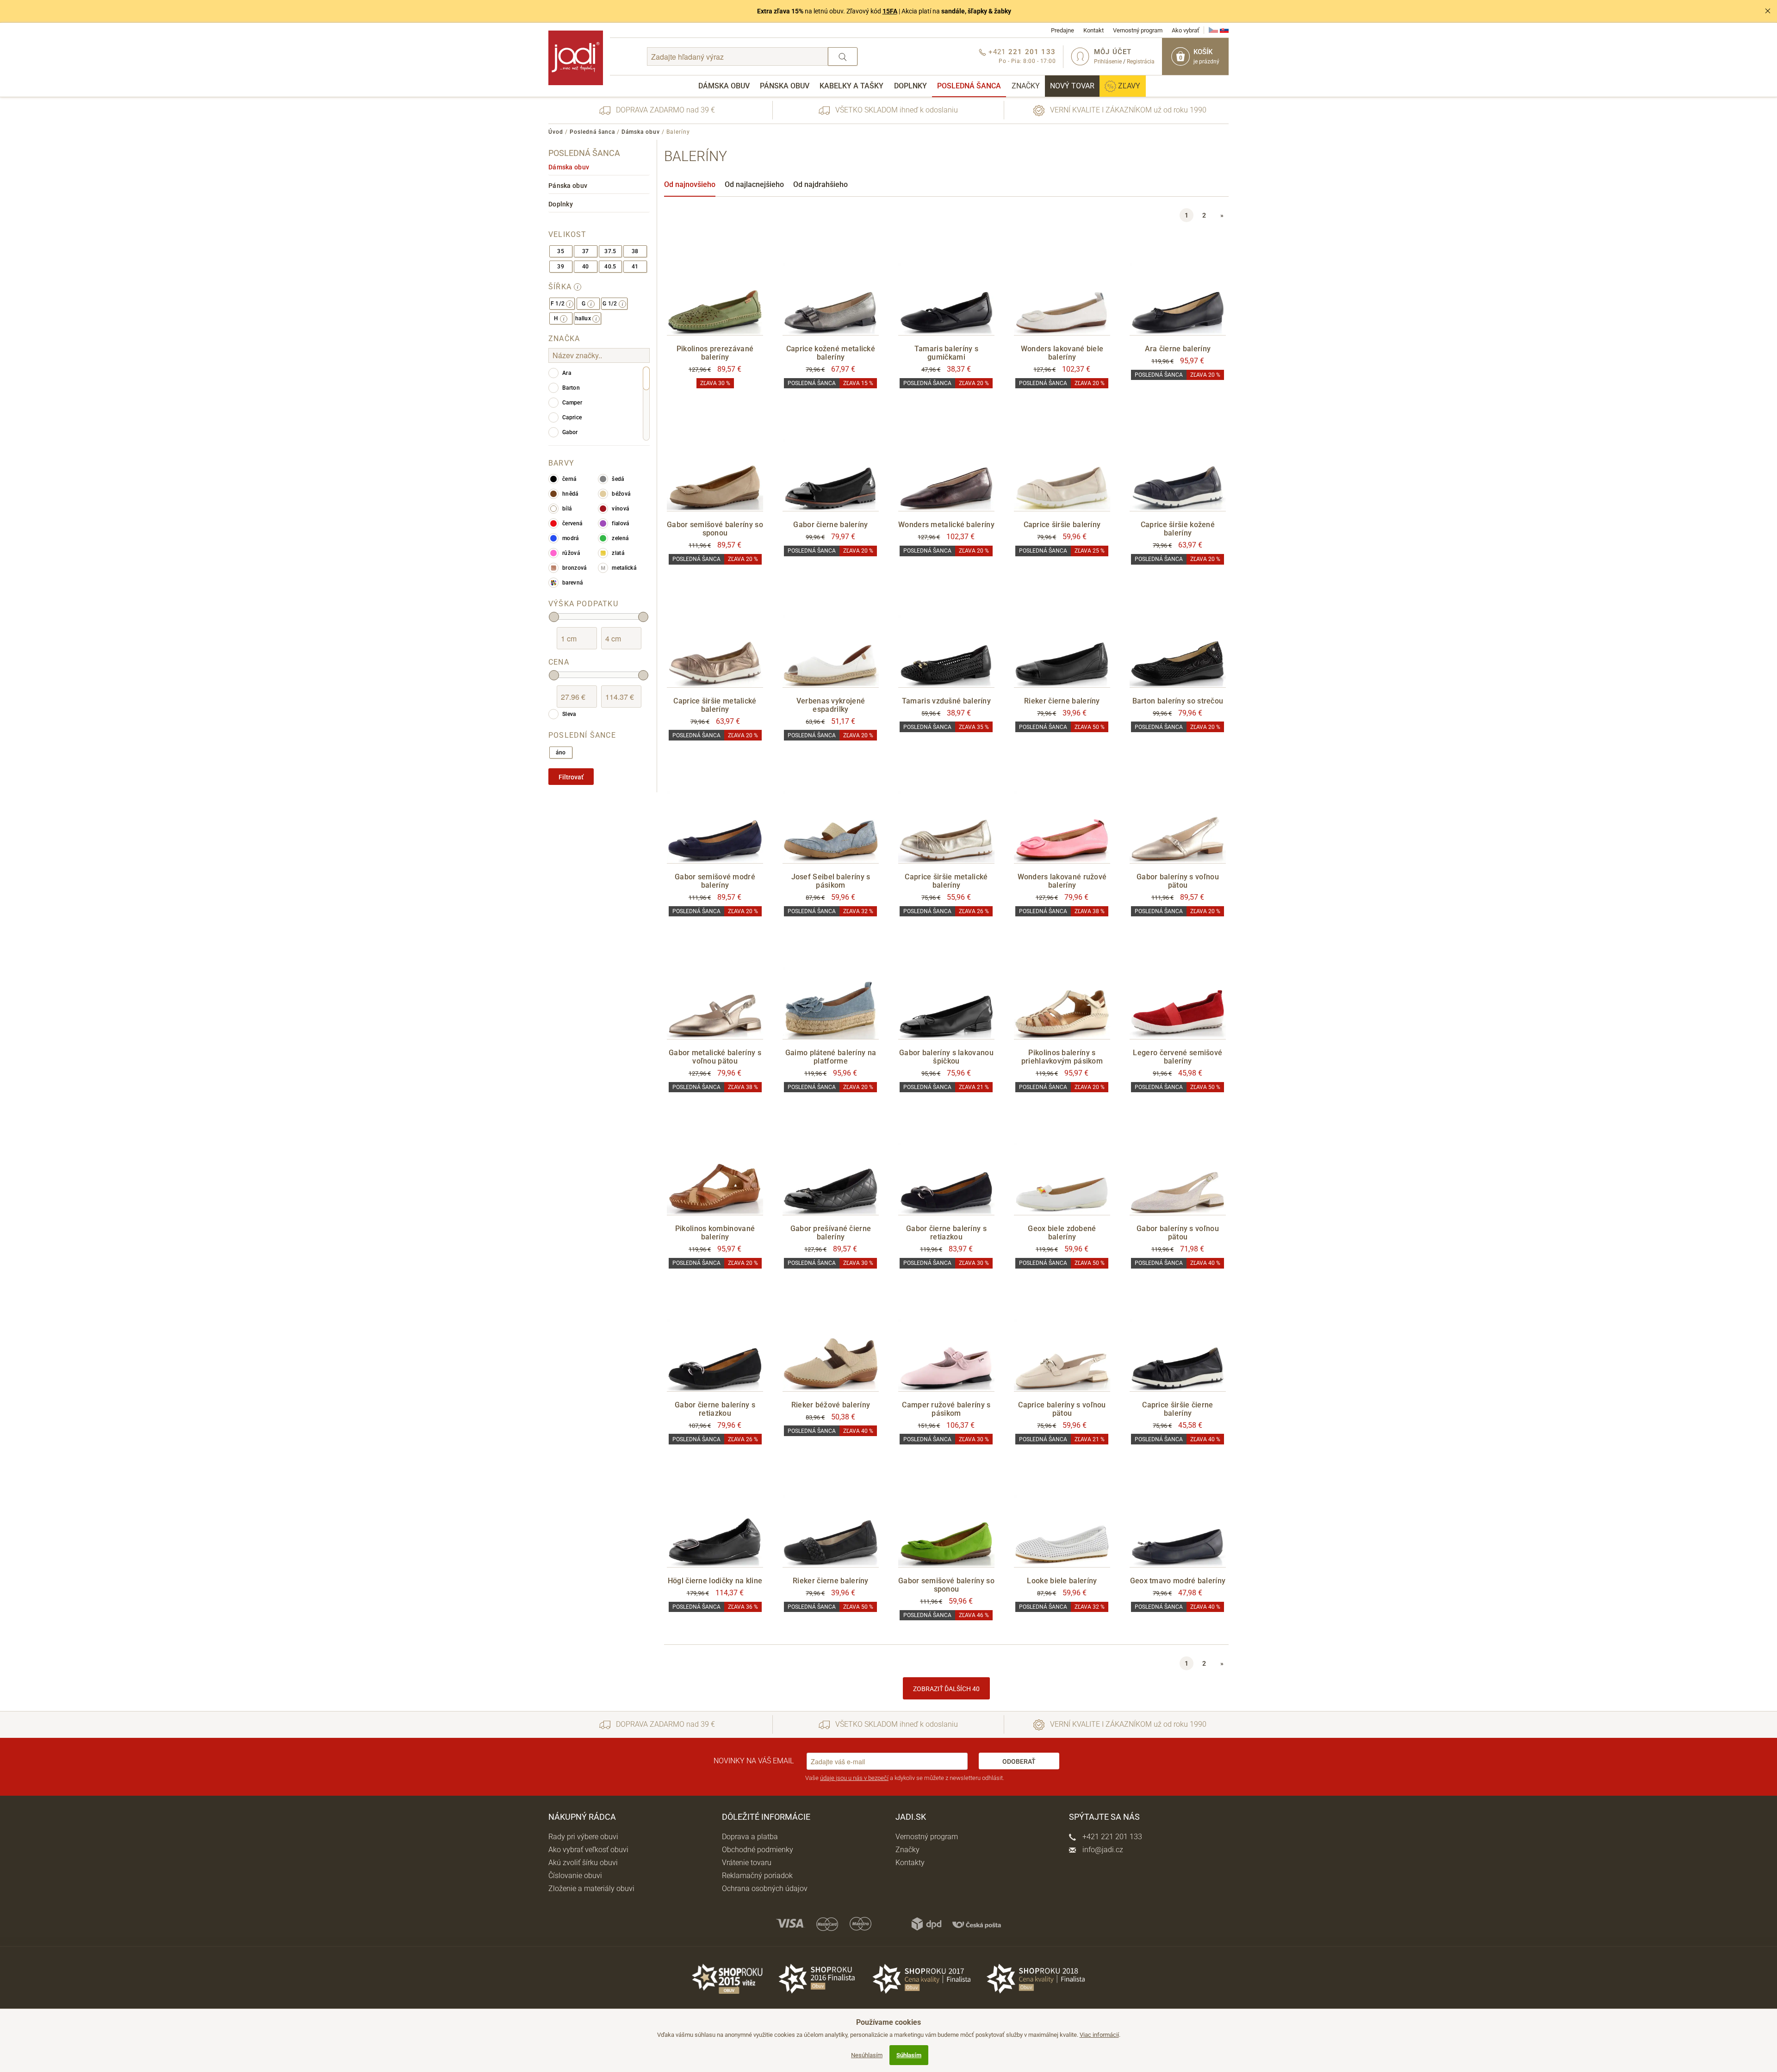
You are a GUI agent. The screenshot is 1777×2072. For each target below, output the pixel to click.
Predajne (1062, 30)
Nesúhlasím (867, 2055)
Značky (1026, 86)
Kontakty (910, 1863)
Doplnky (910, 86)
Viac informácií (1099, 2035)
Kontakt (1094, 30)
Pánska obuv (785, 86)
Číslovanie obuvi (575, 1876)
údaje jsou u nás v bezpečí (854, 1778)
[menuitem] (724, 86)
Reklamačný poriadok (757, 1876)
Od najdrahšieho (820, 184)
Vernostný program (1138, 30)
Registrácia (1141, 62)
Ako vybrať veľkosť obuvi (588, 1850)
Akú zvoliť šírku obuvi (583, 1863)
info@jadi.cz (1102, 1850)
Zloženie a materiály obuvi (591, 1888)
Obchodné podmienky (758, 1850)
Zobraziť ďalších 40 (946, 1689)
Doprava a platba (750, 1837)
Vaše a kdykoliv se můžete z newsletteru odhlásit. (905, 1778)
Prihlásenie (1108, 62)
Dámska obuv (724, 86)
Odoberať (1019, 1761)
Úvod (556, 132)
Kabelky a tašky (851, 86)
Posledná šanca (969, 86)
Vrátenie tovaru (747, 1863)
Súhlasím (909, 2055)
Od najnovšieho (690, 184)
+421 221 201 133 (1111, 1837)
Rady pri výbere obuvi (583, 1837)
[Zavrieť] (1768, 11)
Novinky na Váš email (754, 1761)
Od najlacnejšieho (754, 184)
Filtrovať (571, 777)
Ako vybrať (1186, 30)
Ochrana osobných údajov (765, 1888)
